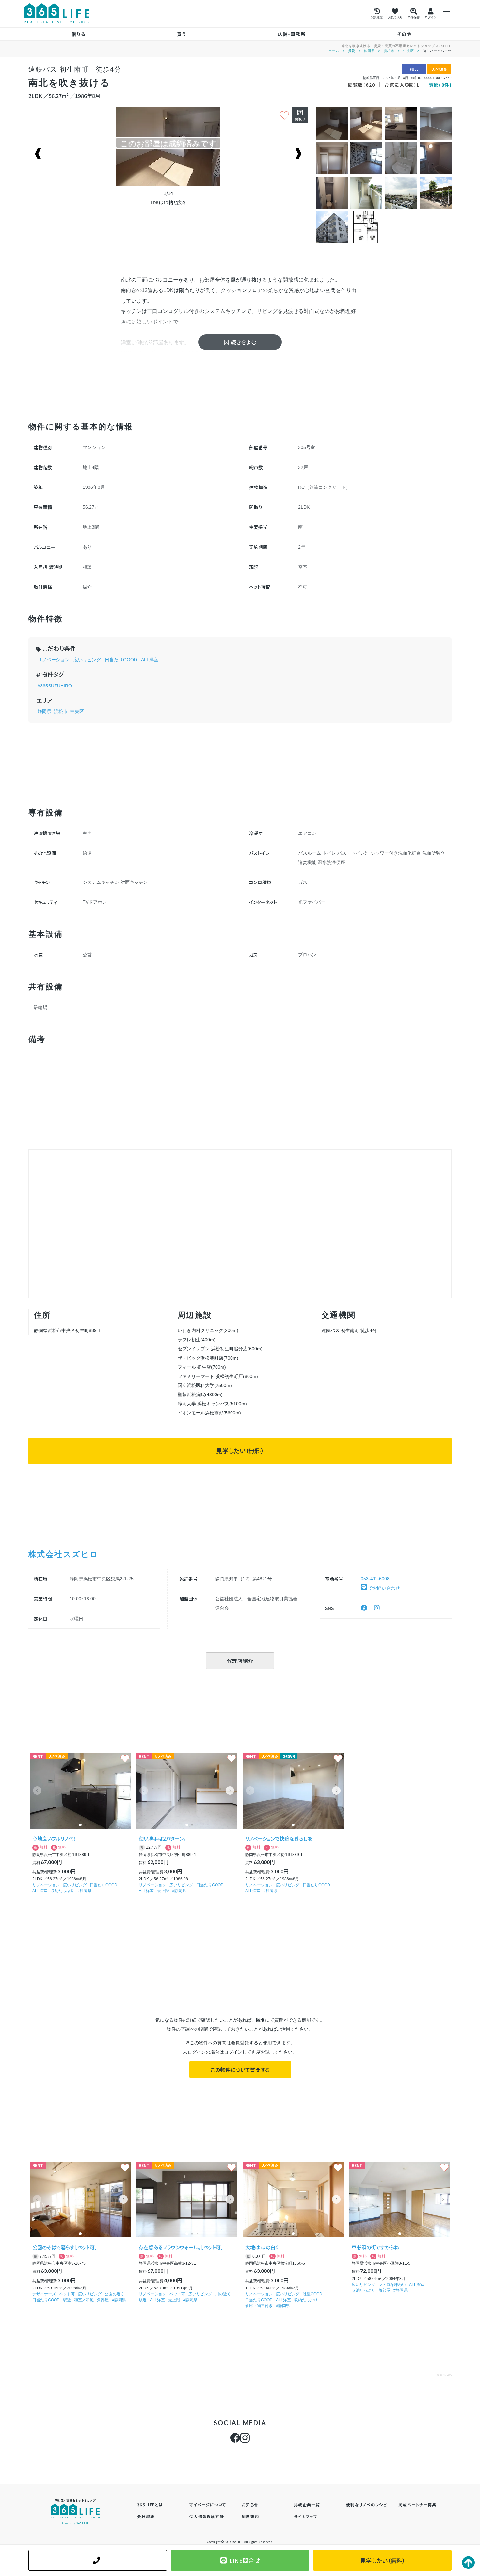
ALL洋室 (150, 660)
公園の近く (115, 2294)
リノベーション (54, 660)
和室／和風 (84, 2300)
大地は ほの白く (262, 2247)
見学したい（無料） (240, 1451)
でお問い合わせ (383, 1588)
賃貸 (352, 51)
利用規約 (250, 2516)
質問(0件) (440, 85)
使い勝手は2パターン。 (162, 1838)
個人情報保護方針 (207, 2516)
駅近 (67, 2300)
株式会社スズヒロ (64, 1554)
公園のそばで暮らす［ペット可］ (65, 2247)
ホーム (334, 51)
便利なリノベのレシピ (367, 2505)
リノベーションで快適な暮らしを (279, 1838)
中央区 (409, 51)
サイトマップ (305, 2516)
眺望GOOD (312, 2294)
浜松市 (389, 51)
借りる (78, 34)
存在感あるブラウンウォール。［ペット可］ (181, 2247)
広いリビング (87, 660)
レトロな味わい (392, 2285)
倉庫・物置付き (259, 2306)
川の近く (223, 2294)
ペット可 (67, 2294)
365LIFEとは (150, 2505)
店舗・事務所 (292, 34)
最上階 (163, 1891)
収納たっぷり (62, 1891)
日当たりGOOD (121, 660)
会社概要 (146, 2516)
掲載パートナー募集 (417, 2505)
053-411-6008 (375, 1579)
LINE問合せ (245, 2560)
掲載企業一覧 (307, 2505)
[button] (123, 1791)
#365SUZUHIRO (55, 686)
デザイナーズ (44, 2294)
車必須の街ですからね (375, 2247)
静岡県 (369, 51)
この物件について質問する (240, 2070)
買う (182, 34)
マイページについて (208, 2505)
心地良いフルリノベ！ (54, 1838)
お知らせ (250, 2505)
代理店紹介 (240, 1661)
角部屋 (103, 2300)
